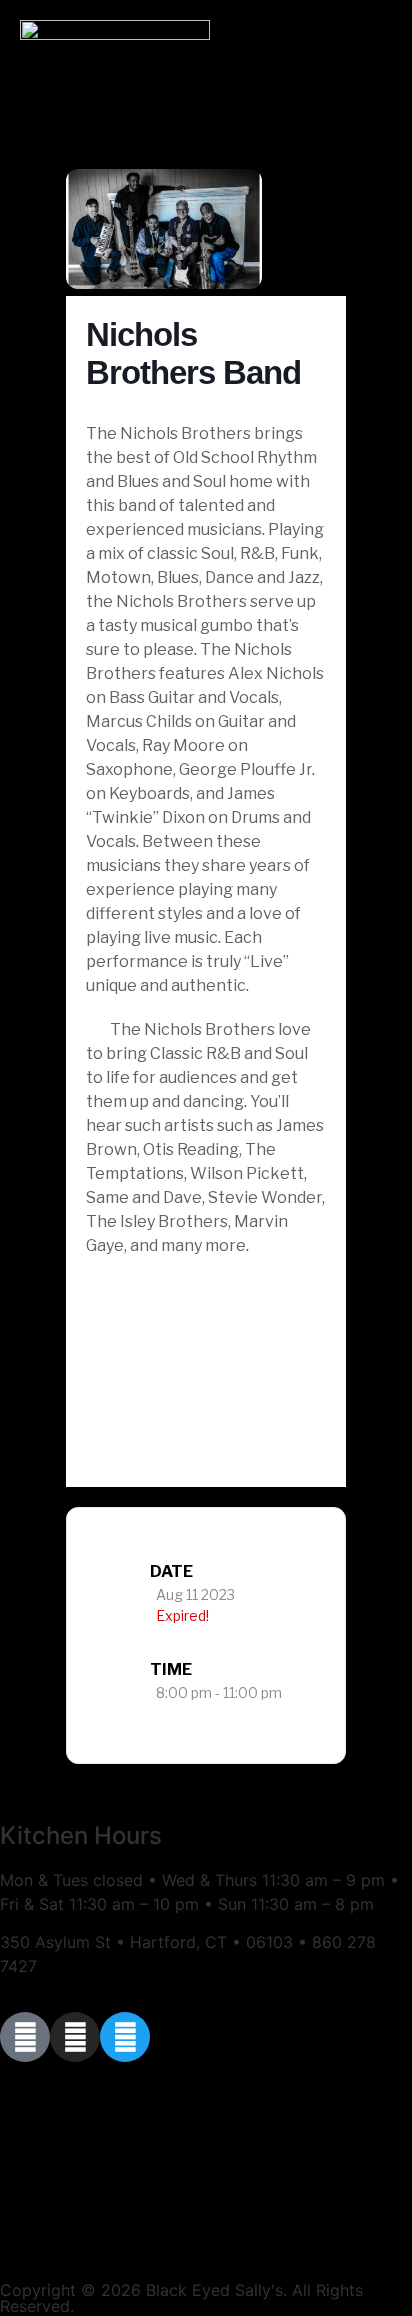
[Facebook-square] (25, 2037)
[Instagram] (75, 2037)
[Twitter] (125, 2037)
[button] (376, 85)
